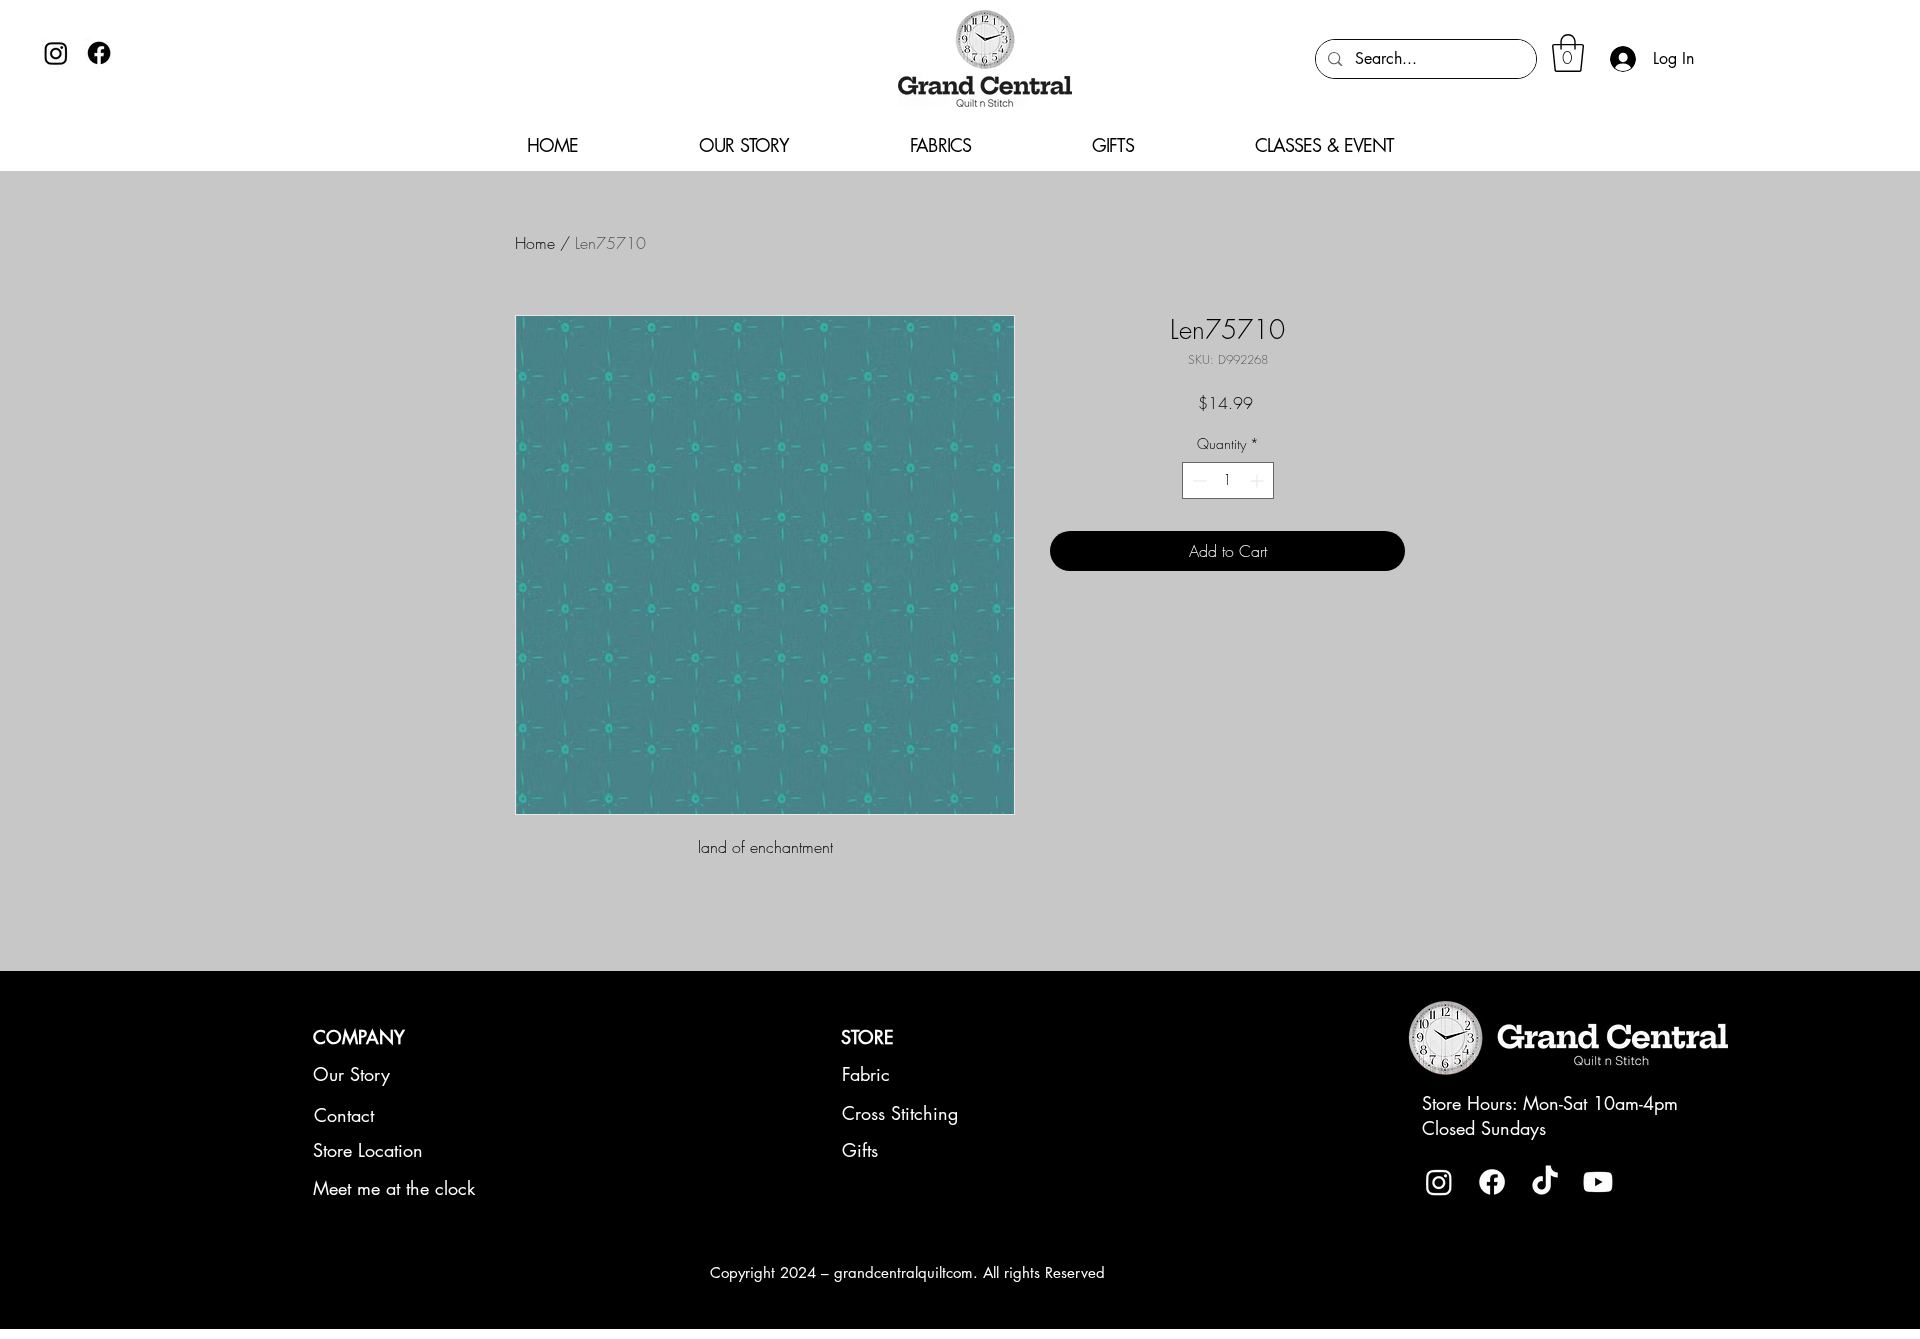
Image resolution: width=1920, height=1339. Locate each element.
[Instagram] (56, 53)
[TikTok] (1545, 1182)
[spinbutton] (1228, 480)
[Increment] (1258, 480)
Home (535, 243)
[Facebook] (99, 53)
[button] (1568, 53)
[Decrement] (1197, 480)
